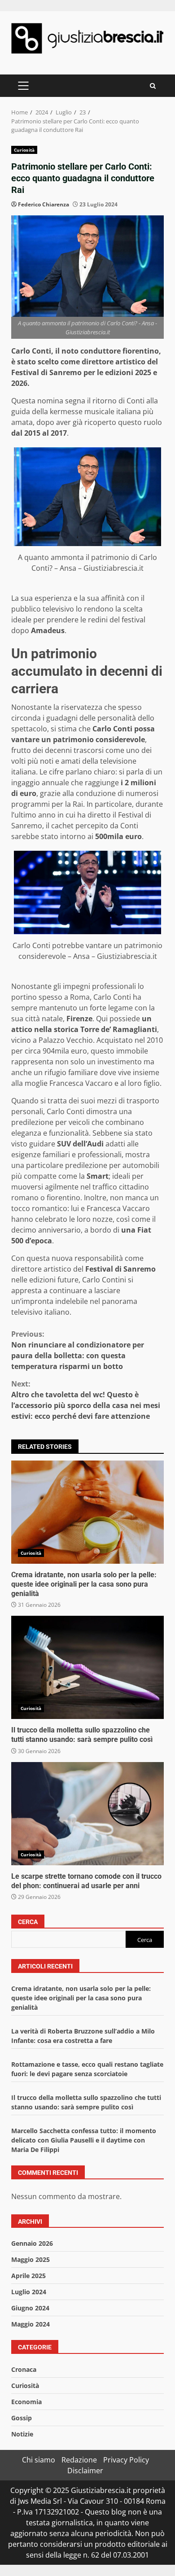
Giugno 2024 (30, 2308)
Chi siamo (39, 2460)
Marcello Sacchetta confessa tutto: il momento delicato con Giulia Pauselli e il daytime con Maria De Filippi (84, 2140)
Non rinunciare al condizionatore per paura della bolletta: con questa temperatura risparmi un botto (78, 1350)
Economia (26, 2402)
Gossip (22, 2418)
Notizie (22, 2434)
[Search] (153, 86)
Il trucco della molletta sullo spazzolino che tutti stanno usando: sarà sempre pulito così (87, 1667)
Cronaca (24, 2369)
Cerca (28, 1922)
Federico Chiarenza (44, 204)
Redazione (79, 2460)
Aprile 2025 (28, 2276)
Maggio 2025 (31, 2259)
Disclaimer (85, 2471)
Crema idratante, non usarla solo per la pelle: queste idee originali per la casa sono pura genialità (87, 1512)
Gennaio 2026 (32, 2243)
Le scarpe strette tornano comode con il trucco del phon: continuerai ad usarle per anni (87, 1814)
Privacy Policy (126, 2460)
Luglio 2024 (29, 2292)
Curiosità (24, 150)
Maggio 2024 (31, 2324)
